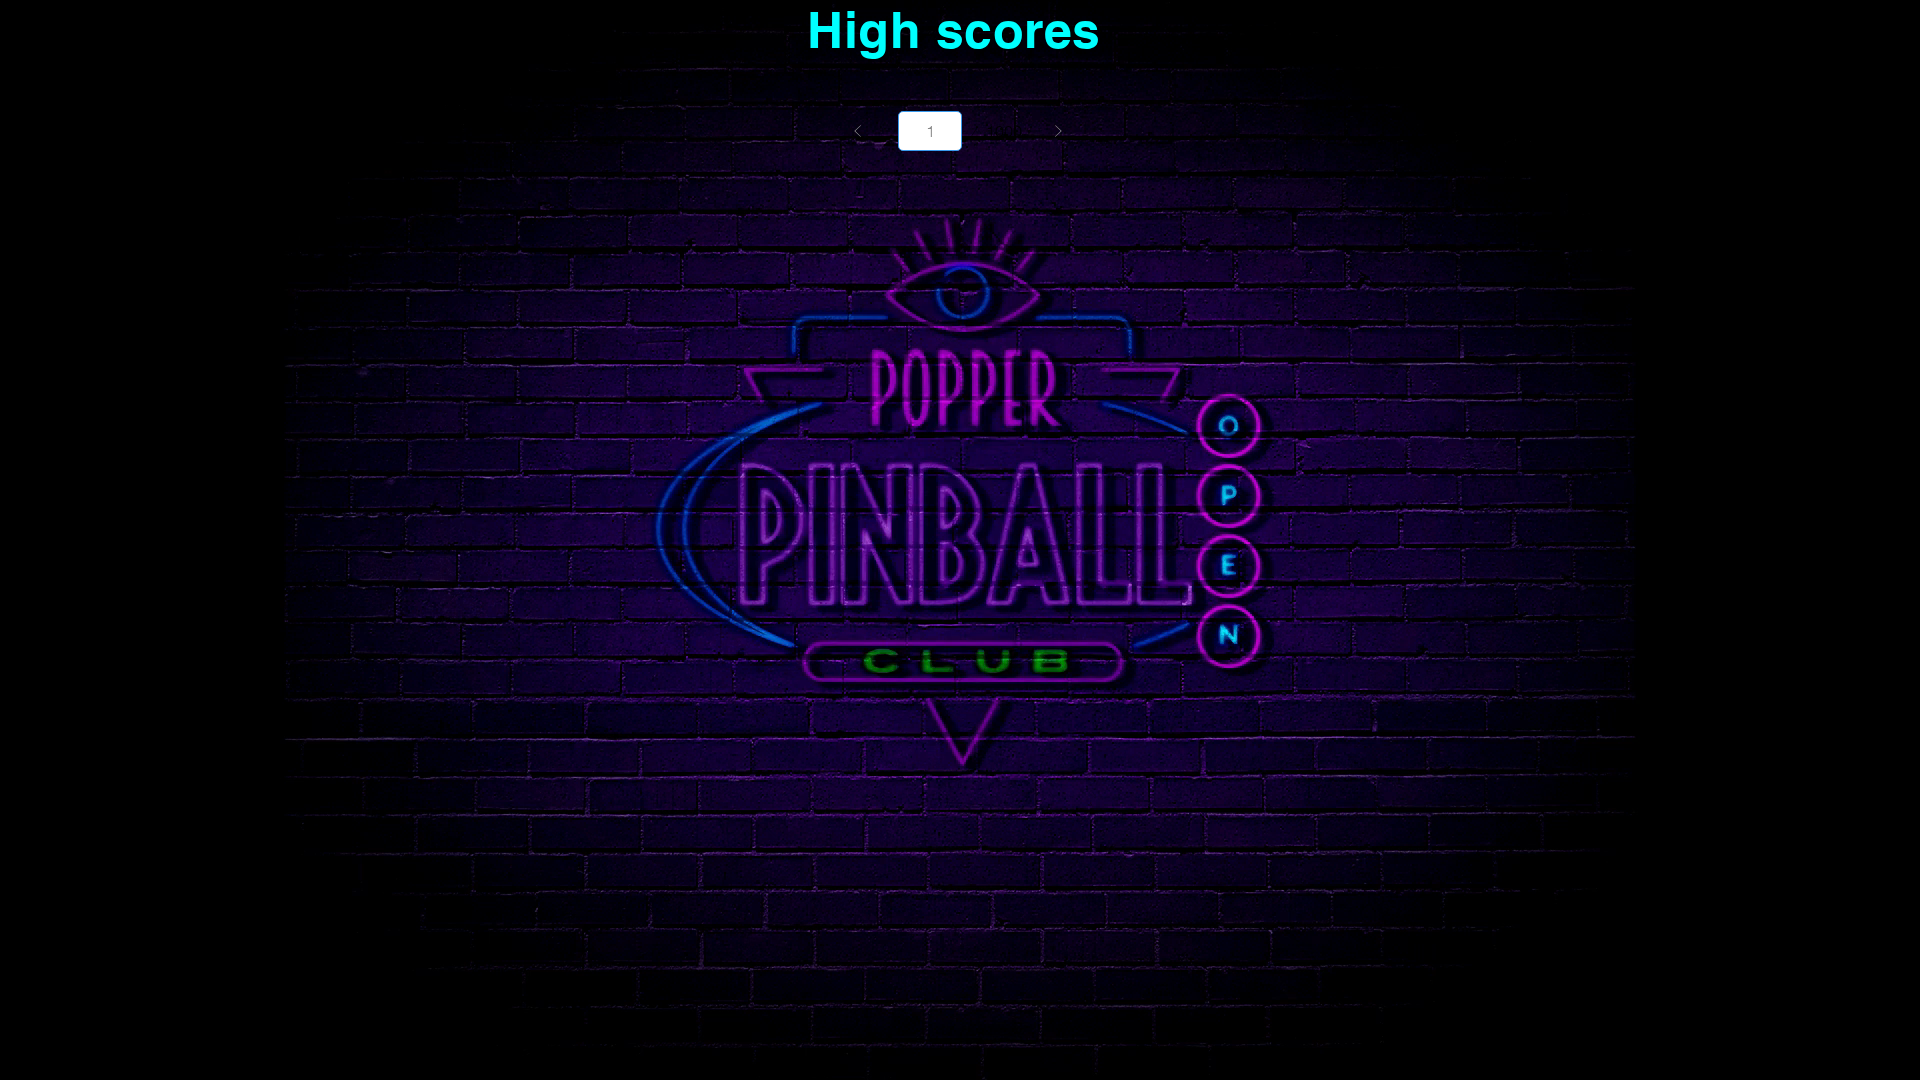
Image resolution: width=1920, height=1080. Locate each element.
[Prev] (858, 131)
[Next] (1058, 131)
